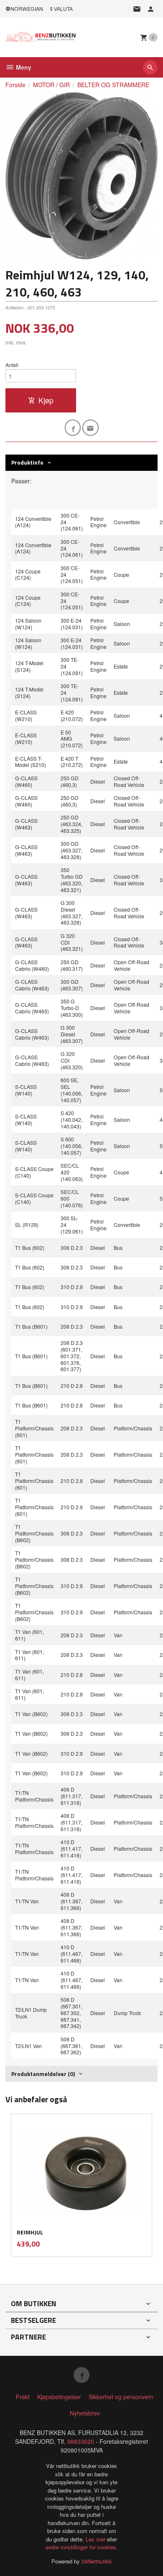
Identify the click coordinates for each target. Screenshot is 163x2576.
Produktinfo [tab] (27, 462)
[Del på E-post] (90, 428)
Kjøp (46, 400)
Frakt (23, 2397)
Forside (15, 85)
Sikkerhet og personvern (121, 2397)
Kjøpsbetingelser (59, 2397)
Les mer (96, 2539)
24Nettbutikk (97, 2561)
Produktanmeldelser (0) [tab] (43, 2074)
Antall (12, 365)
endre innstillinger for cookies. (82, 2547)
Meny (23, 67)
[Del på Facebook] (73, 428)
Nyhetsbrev (85, 2413)
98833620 (81, 2441)
